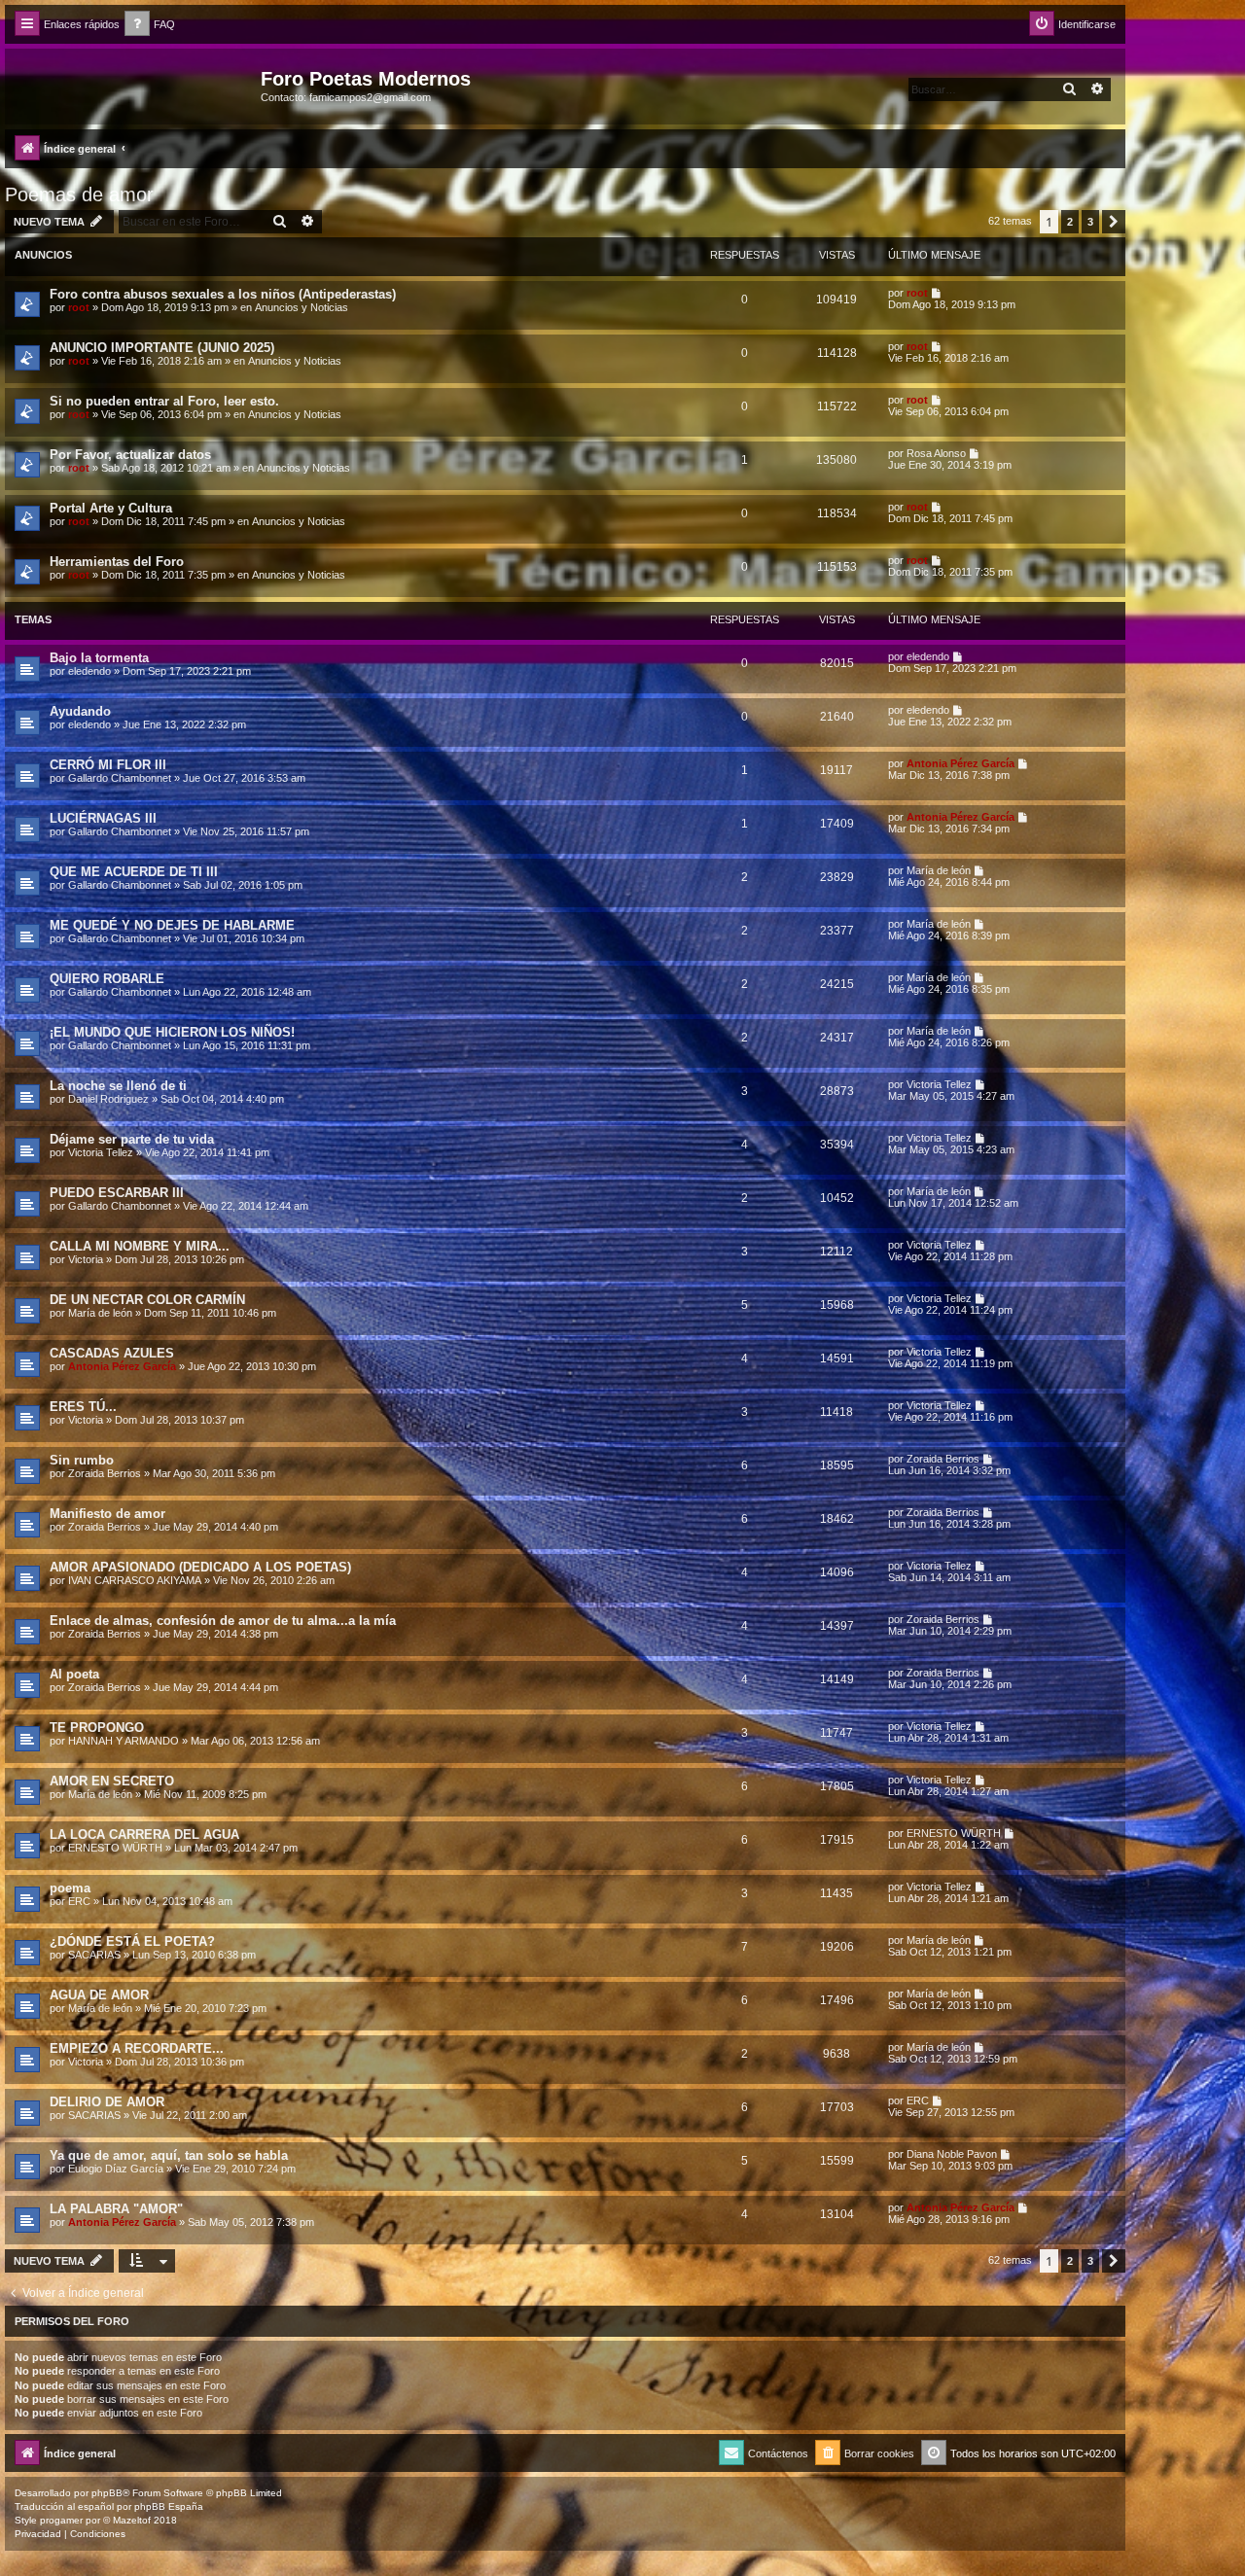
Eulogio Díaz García (116, 2169)
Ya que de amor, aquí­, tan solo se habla (169, 2155)
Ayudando (80, 711)
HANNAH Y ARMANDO (124, 1741)
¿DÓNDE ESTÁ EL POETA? (132, 1941)
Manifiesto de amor (107, 1514)
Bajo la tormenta (99, 658)
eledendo (89, 671)
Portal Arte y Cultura (111, 508)
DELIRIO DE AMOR (107, 2102)
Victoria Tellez (939, 1084)
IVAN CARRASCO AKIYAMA (135, 1580)
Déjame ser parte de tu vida (132, 1139)
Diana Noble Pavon (952, 2154)
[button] (1114, 222)
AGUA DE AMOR (99, 1995)
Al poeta (74, 1674)
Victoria (86, 1259)
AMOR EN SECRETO (112, 1781)
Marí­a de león (939, 870)
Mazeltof (132, 2520)
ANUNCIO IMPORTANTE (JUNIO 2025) (162, 348)
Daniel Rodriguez (108, 1099)
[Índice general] (135, 85)
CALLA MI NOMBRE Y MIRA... (140, 1246)
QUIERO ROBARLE (107, 979)
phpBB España (169, 2506)
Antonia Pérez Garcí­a (960, 763)
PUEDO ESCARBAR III (117, 1193)
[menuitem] (150, 25)
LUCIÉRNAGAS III (103, 818)
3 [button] (1090, 222)
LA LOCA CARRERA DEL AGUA (144, 1835)
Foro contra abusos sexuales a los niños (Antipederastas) (223, 294)
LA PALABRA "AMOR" (116, 2209)
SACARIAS (94, 1955)
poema (70, 1888)
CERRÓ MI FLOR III (108, 765)
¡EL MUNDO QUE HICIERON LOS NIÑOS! (172, 1032)
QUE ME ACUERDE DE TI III (134, 872)
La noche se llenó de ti (118, 1086)
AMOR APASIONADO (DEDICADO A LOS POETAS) (200, 1567)
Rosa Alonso (936, 453)
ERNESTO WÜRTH (115, 1848)
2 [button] (1070, 222)
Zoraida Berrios (105, 1473)
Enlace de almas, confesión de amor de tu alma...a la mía (223, 1621)
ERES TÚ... (83, 1407)
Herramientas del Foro (117, 562)
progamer (61, 2520)
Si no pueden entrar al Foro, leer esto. (164, 401)
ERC (79, 1901)
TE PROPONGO (97, 1728)
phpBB (107, 2493)
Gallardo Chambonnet (120, 778)
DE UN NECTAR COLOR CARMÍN (147, 1300)
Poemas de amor (79, 194)
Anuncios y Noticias (302, 307)
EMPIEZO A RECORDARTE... (137, 2048)
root (79, 307)
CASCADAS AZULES (112, 1353)
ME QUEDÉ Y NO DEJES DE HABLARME (172, 925)
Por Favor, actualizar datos (130, 455)
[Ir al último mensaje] (937, 293)
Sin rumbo (82, 1460)
